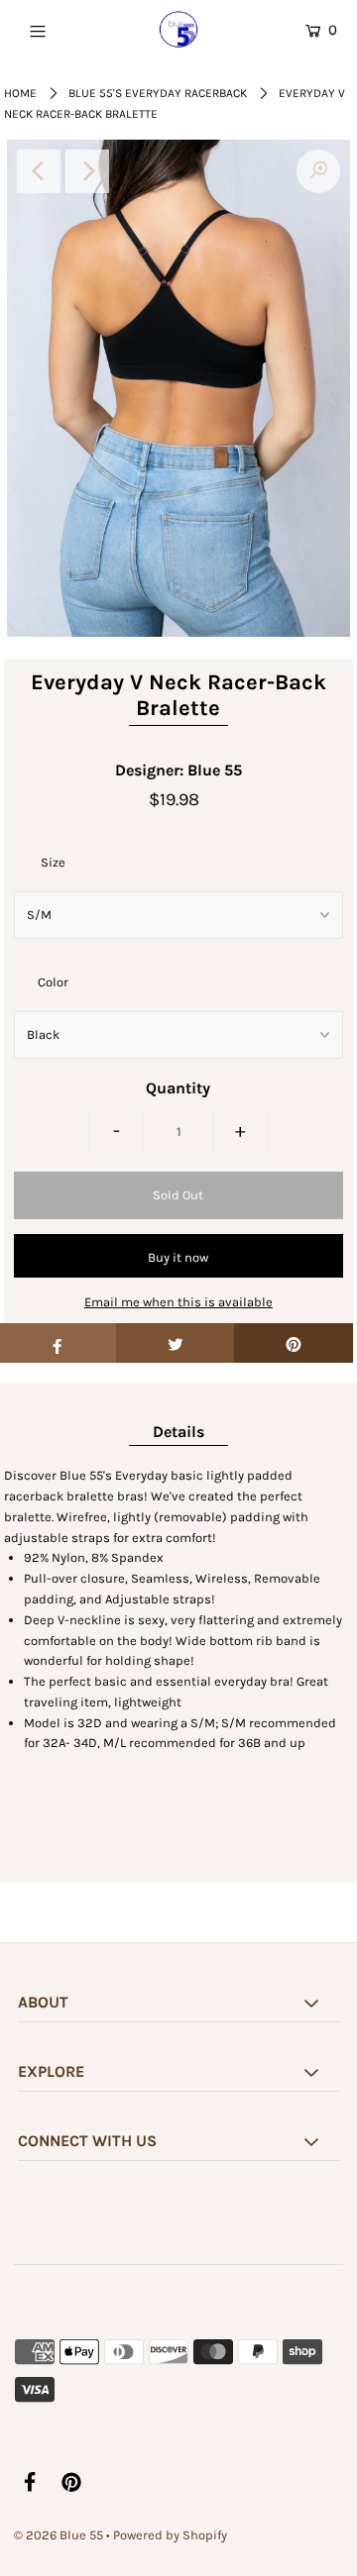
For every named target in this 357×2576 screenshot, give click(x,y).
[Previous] (39, 171)
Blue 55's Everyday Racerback (158, 93)
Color (53, 982)
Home (20, 93)
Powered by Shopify (170, 2535)
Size (53, 862)
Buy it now (178, 1257)
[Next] (87, 171)
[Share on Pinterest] (294, 1343)
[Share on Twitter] (176, 1343)
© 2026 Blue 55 (59, 2535)
